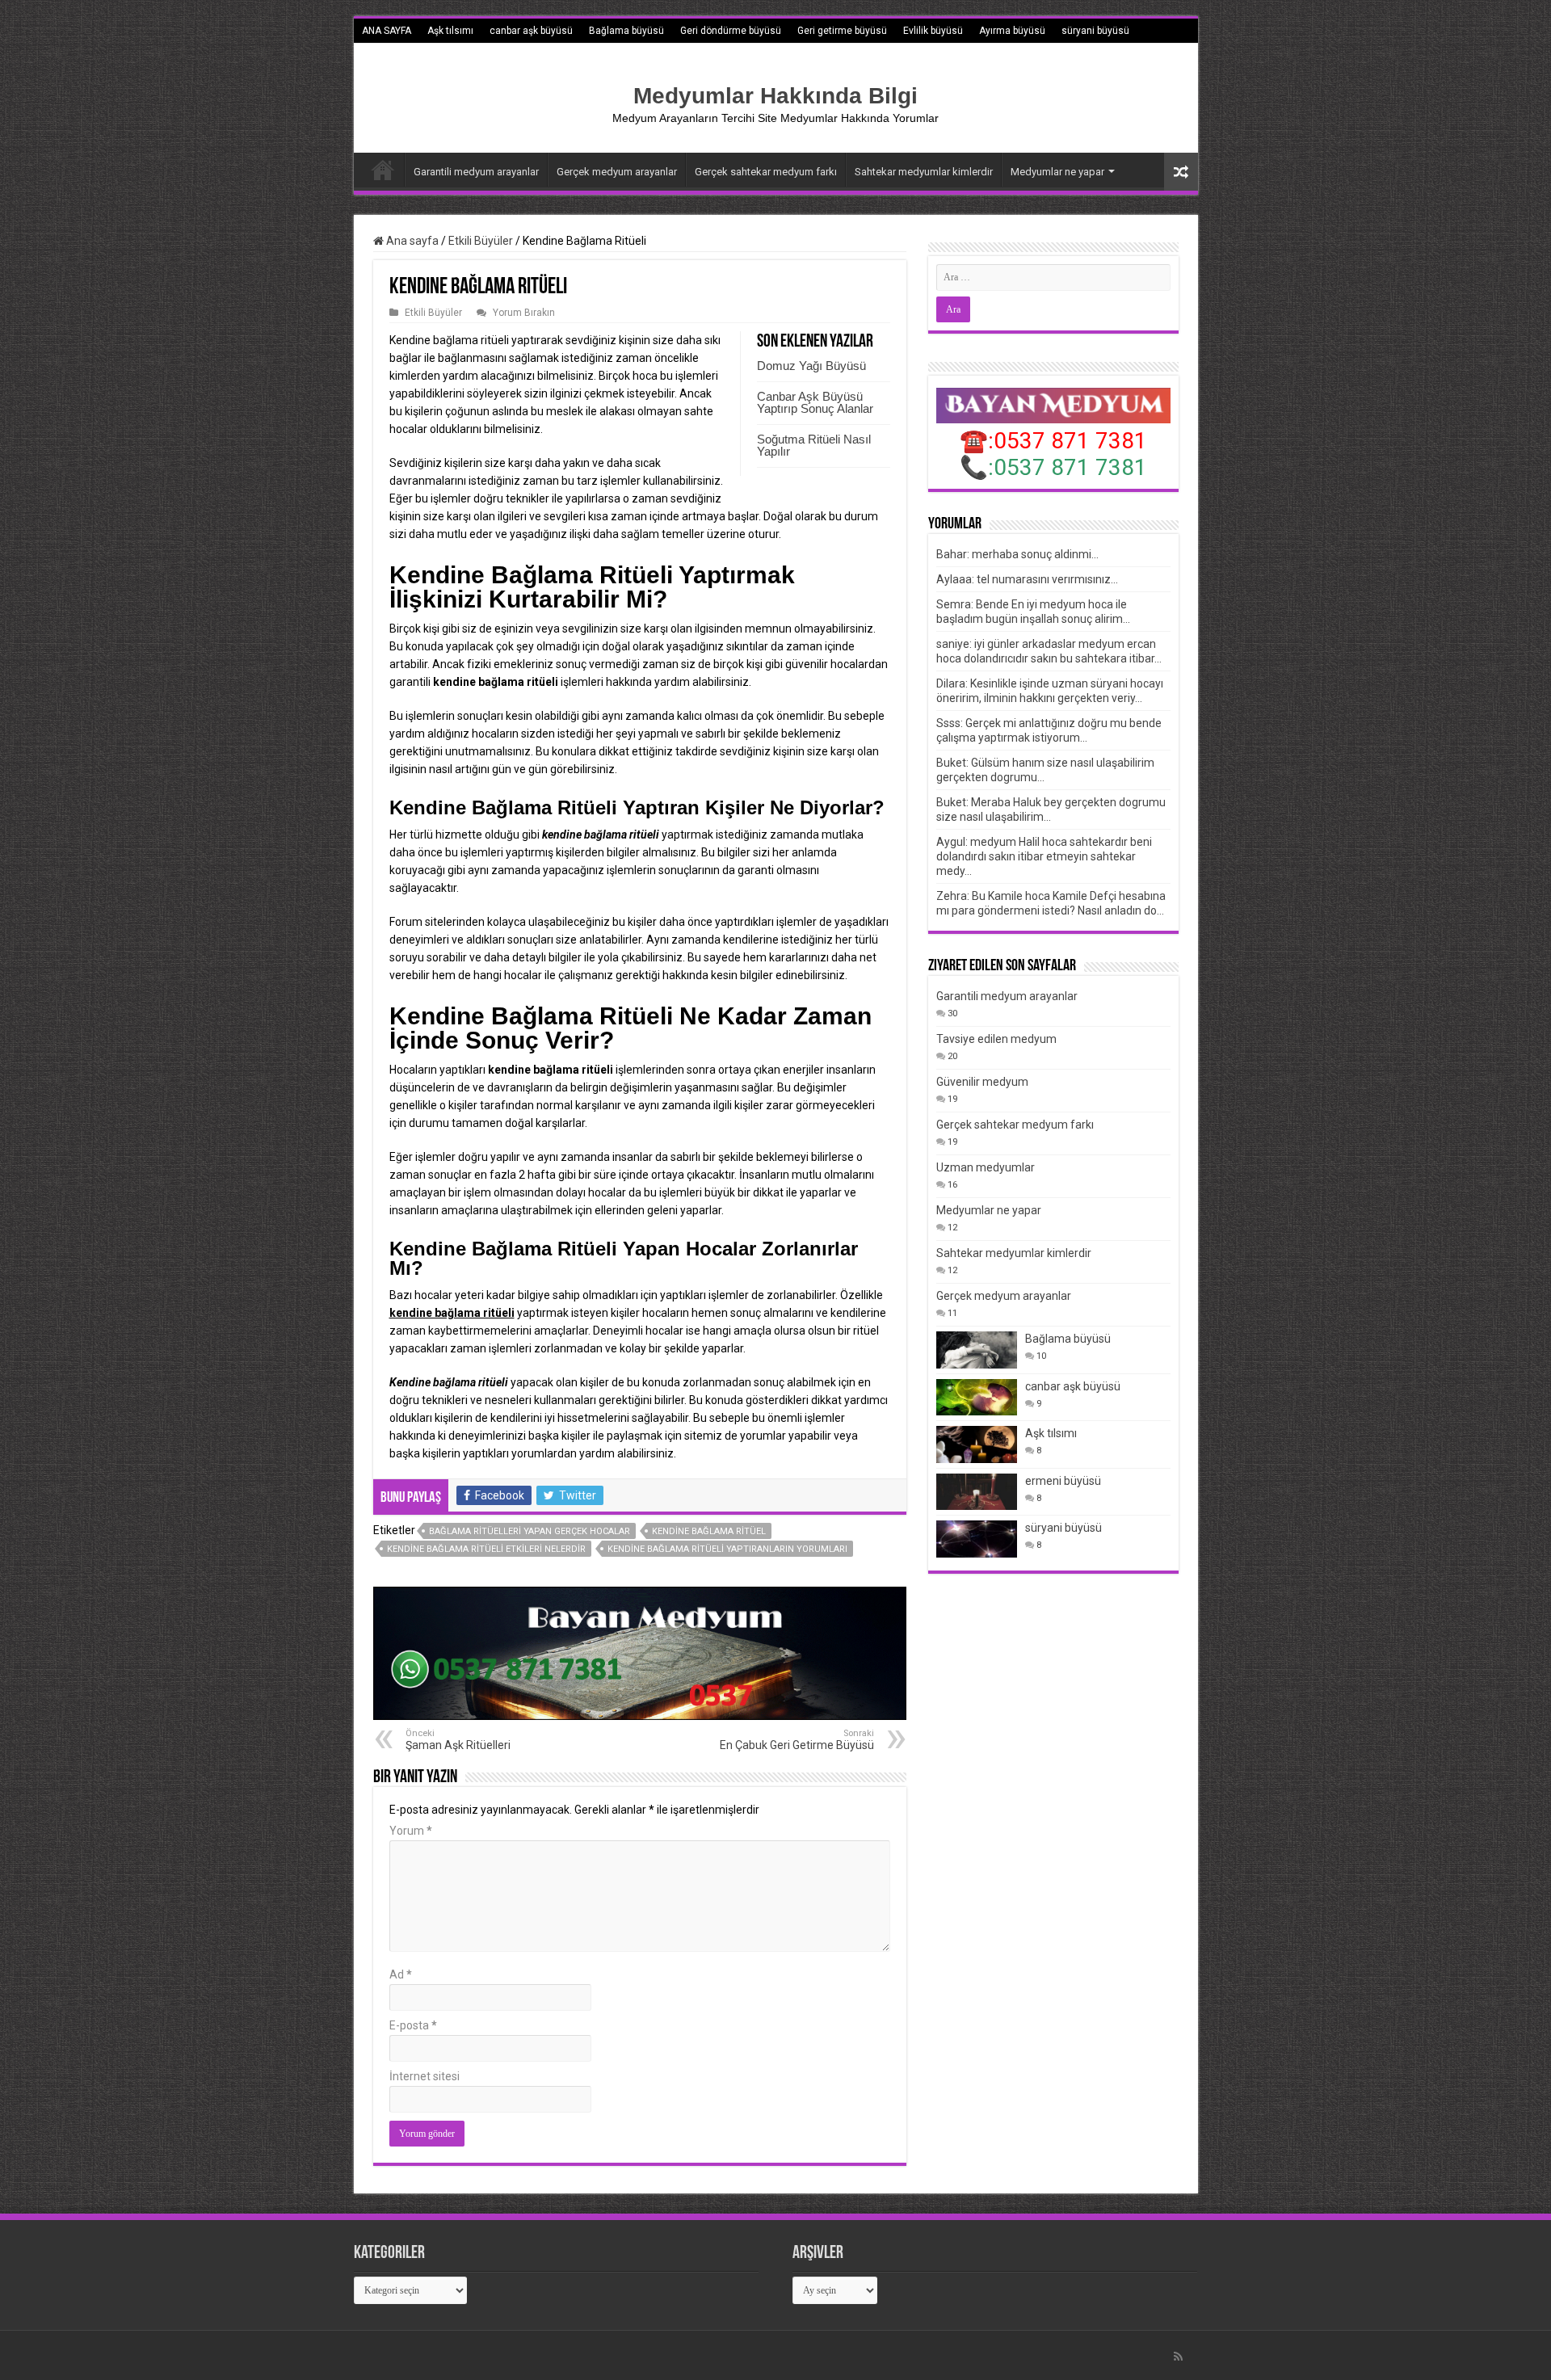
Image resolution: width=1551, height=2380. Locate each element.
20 (952, 1056)
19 (952, 1099)
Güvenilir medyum (982, 1082)
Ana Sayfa (383, 170)
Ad (401, 1974)
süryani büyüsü (1095, 31)
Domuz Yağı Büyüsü (811, 366)
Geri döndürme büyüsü (731, 31)
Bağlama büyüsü (626, 31)
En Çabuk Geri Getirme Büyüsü (797, 1740)
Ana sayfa (411, 241)
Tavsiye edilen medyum (996, 1039)
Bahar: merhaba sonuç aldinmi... (1017, 554)
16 (952, 1185)
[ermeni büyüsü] (977, 1492)
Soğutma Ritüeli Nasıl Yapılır (814, 445)
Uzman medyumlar (986, 1167)
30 (952, 1013)
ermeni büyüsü (395, 55)
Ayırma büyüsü (1012, 31)
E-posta (413, 2025)
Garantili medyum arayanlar (476, 172)
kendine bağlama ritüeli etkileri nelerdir (486, 1549)
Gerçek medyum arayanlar (617, 172)
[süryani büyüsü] (977, 1539)
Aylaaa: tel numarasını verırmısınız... (1027, 579)
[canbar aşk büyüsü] (977, 1397)
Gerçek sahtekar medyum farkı (766, 172)
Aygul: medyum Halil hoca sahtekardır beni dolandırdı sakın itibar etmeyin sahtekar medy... (1044, 856)
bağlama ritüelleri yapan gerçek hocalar (530, 1531)
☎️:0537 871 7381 (1053, 441)
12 (952, 1228)
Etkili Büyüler (481, 241)
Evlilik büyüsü (933, 31)
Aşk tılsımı (450, 31)
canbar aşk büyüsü (531, 31)
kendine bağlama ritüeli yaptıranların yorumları (727, 1549)
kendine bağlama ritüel (709, 1531)
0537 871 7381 (1070, 467)
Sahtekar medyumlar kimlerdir (924, 172)
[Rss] (1178, 2357)
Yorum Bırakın (524, 313)
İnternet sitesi (425, 2076)
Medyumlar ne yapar (1057, 172)
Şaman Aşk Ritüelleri (458, 1740)
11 (952, 1313)
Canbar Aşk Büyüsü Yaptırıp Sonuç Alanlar (815, 402)
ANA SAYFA (387, 31)
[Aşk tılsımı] (977, 1444)
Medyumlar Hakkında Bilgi (775, 96)
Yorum (411, 1831)
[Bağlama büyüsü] (977, 1350)
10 (1041, 1356)
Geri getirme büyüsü (842, 31)
